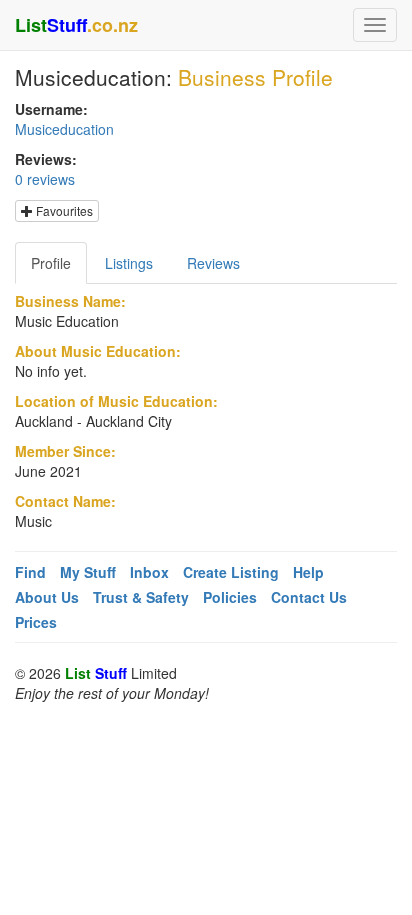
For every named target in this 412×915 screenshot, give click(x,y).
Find (30, 572)
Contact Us (309, 597)
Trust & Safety (141, 597)
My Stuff (88, 572)
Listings (129, 263)
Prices (36, 622)
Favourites (63, 210)
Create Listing (231, 572)
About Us (47, 597)
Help (308, 572)
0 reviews (45, 179)
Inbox (149, 572)
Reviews (213, 263)
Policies (230, 597)
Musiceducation (64, 129)
